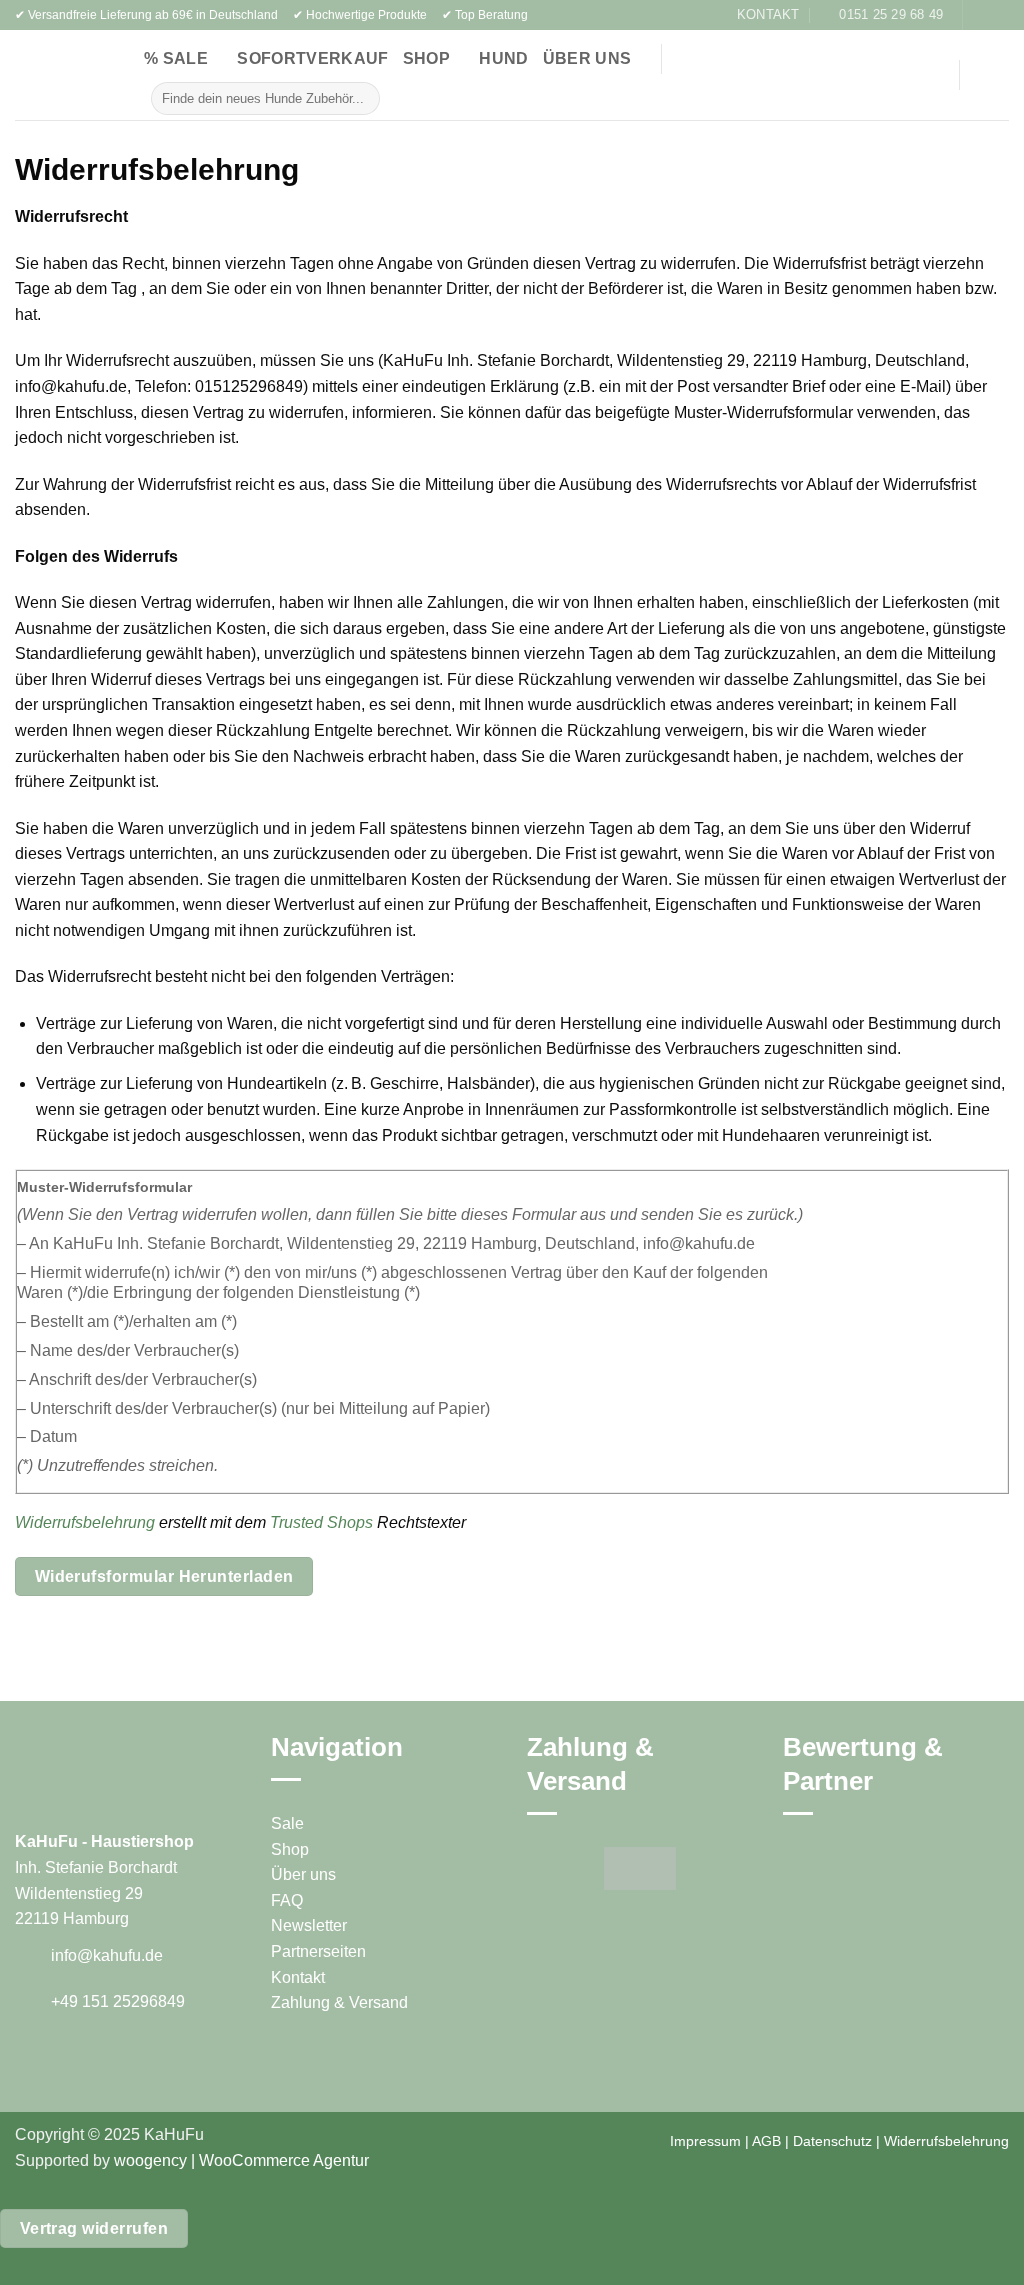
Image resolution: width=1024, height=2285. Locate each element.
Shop (426, 58)
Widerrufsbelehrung (85, 1522)
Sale (287, 1823)
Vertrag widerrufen (94, 2228)
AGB (766, 2141)
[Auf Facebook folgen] (980, 15)
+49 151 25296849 (118, 2001)
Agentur (339, 2160)
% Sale (176, 58)
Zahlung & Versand (339, 2002)
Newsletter (309, 1925)
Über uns (587, 58)
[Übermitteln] (361, 98)
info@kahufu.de (107, 1955)
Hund (503, 58)
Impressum (705, 2141)
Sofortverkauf (312, 58)
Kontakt (298, 1977)
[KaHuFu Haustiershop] (50, 75)
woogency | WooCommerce (212, 2160)
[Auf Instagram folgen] (999, 15)
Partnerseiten (318, 1951)
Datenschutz (832, 2141)
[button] (916, 75)
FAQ (287, 1900)
